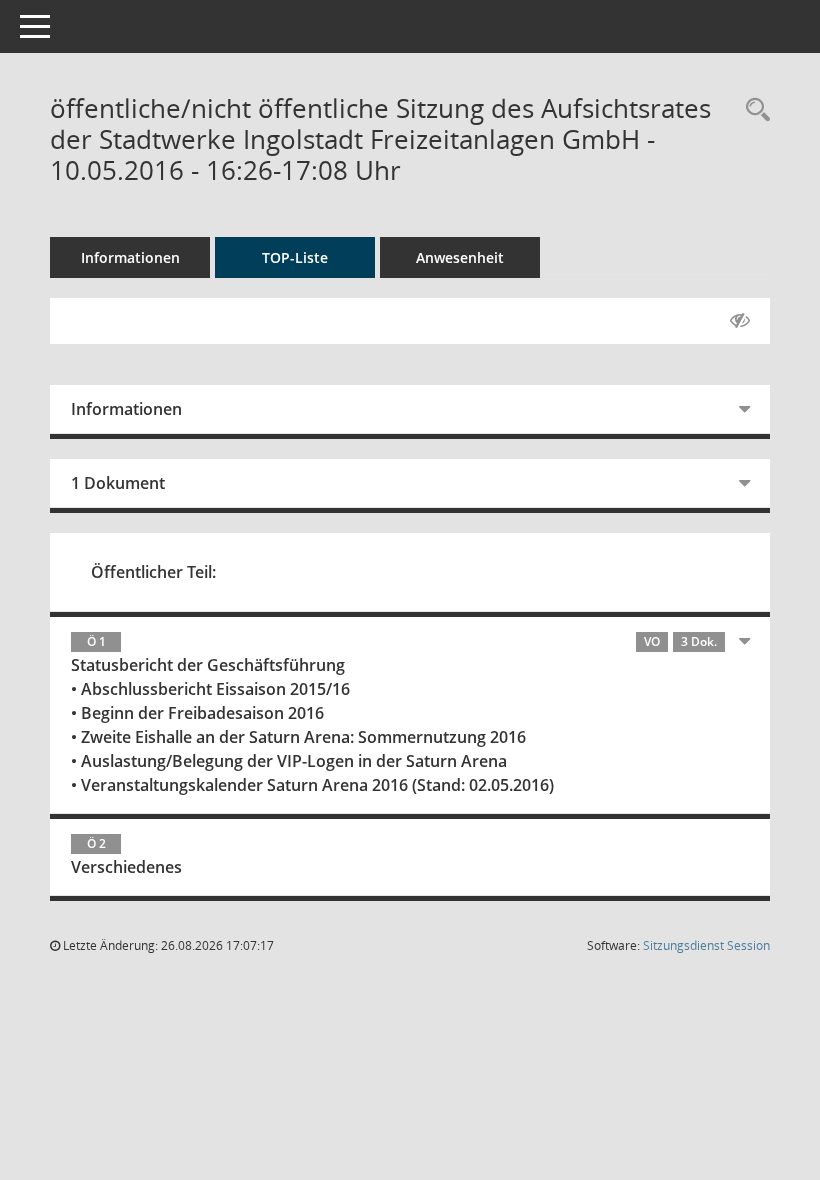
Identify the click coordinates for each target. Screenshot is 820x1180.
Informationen (130, 257)
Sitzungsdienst (706, 945)
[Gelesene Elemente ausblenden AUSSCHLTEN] (740, 321)
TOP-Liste (295, 257)
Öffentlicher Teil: (153, 572)
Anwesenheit (460, 257)
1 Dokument (118, 483)
